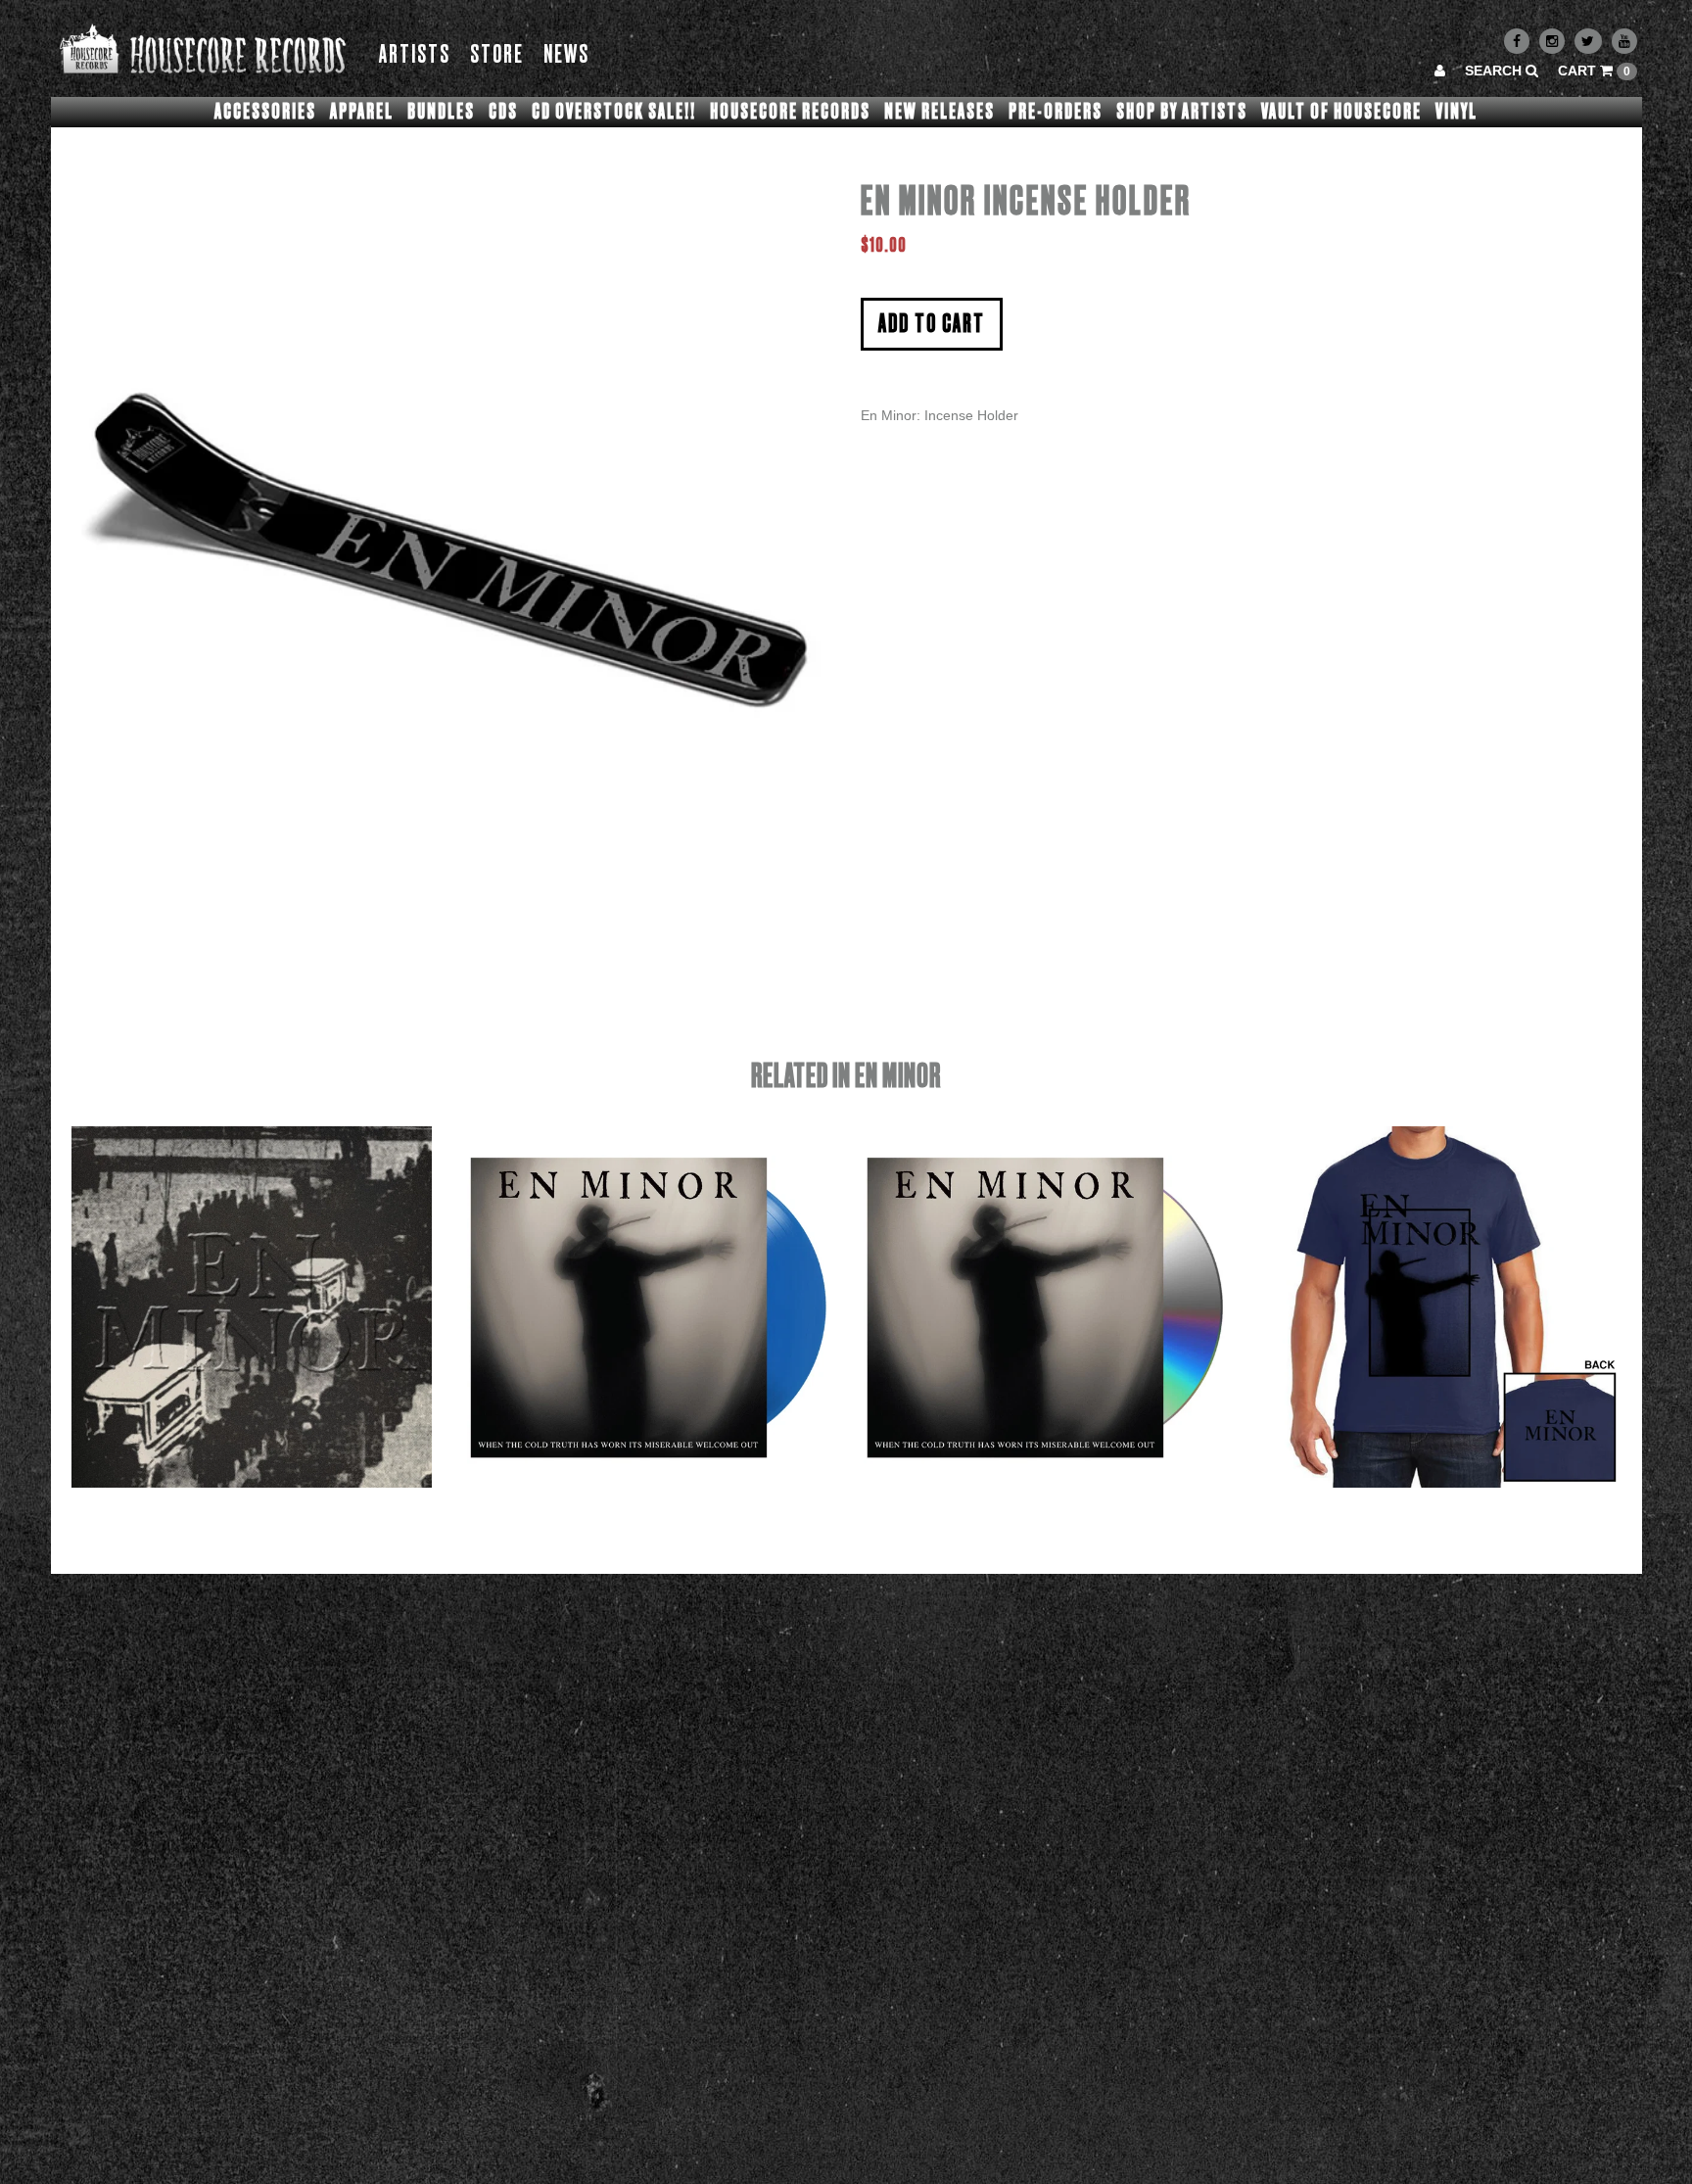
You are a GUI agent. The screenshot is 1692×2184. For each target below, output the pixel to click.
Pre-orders (1056, 112)
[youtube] (1624, 41)
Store (497, 55)
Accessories (265, 112)
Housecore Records (790, 112)
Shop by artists (1182, 112)
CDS (503, 112)
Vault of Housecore (1341, 112)
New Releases (940, 112)
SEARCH (1495, 71)
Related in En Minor (846, 1077)
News (566, 55)
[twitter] (1588, 41)
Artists (415, 55)
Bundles (441, 112)
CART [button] (1594, 71)
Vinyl (1457, 112)
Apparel (362, 112)
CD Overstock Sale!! (614, 112)
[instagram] (1552, 41)
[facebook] (1517, 41)
